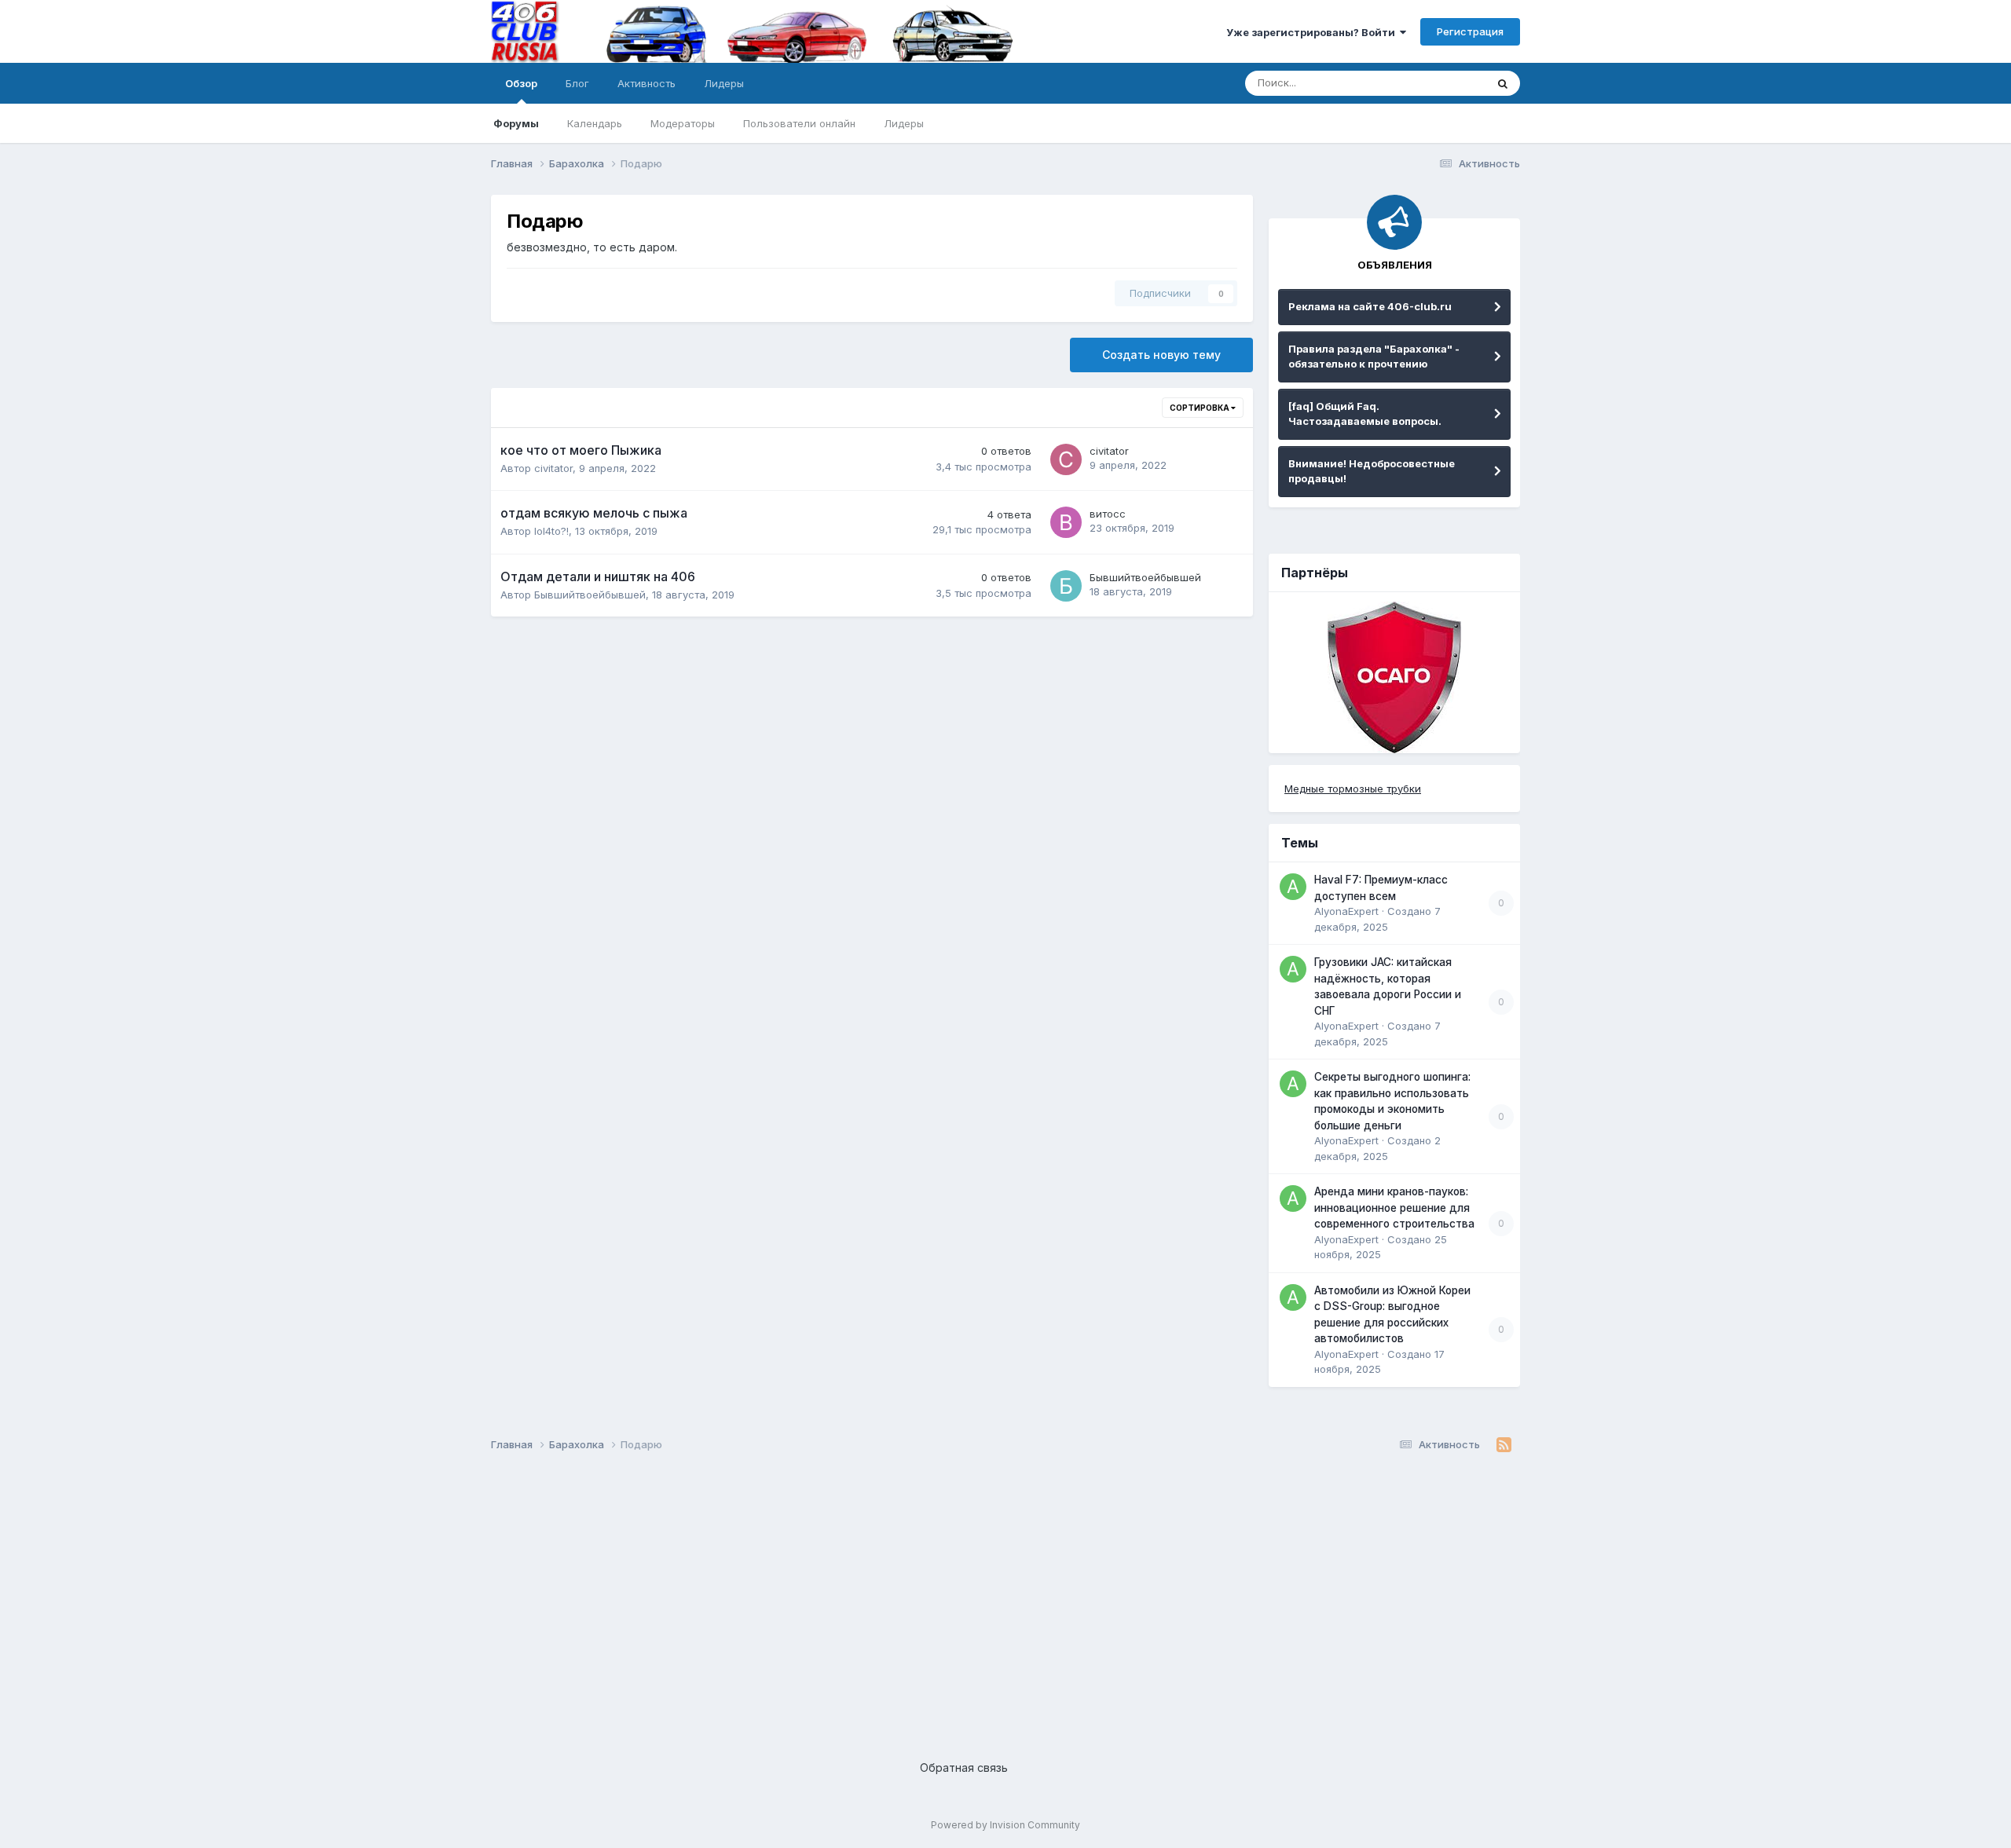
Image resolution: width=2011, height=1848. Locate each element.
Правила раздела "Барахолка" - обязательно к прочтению (1374, 357)
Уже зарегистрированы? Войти (1313, 32)
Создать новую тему (1161, 355)
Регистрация (1470, 31)
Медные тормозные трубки (1353, 789)
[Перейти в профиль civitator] (1066, 459)
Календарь (595, 123)
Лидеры (904, 123)
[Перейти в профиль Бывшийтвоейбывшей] (1066, 586)
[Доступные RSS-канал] (1504, 1445)
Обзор (521, 83)
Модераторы (683, 123)
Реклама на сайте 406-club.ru (1370, 306)
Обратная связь (964, 1767)
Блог (577, 83)
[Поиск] (1503, 83)
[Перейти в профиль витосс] (1066, 522)
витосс (1108, 514)
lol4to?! (551, 531)
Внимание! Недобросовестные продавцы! (1372, 471)
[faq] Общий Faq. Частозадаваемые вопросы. (1365, 414)
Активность (647, 83)
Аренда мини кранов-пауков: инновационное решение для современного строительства (1394, 1208)
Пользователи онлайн (799, 123)
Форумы (516, 123)
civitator (553, 468)
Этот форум (1436, 83)
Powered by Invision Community (1005, 1825)
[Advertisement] (962, 1594)
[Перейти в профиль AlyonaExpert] (1293, 887)
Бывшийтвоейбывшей (590, 595)
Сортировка (1200, 408)
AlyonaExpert (1346, 911)
